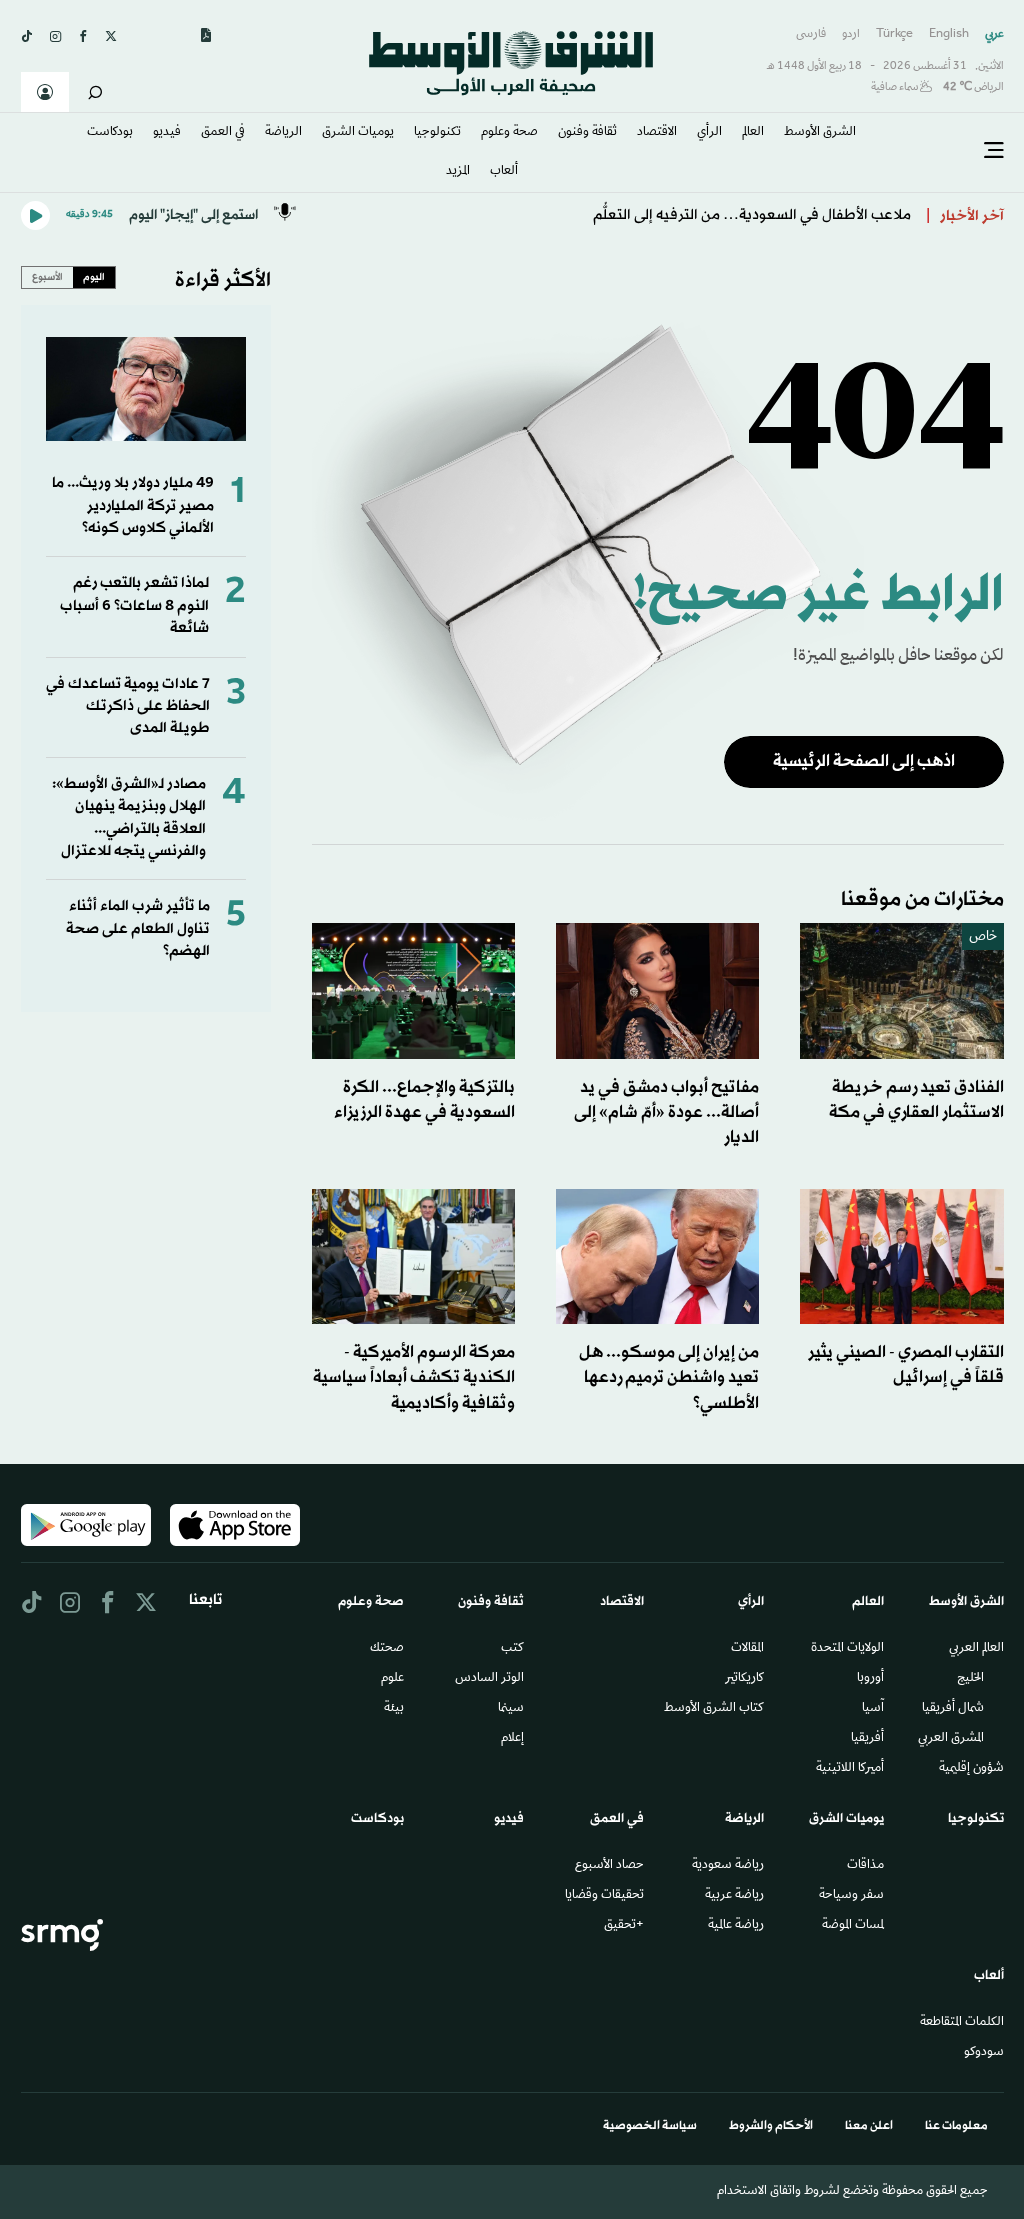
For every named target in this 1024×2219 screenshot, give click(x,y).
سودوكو (984, 2053)
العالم (753, 133)
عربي (994, 34)
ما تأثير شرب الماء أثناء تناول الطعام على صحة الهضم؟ (138, 929)
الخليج (970, 1679)
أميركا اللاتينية (850, 1769)
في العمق (223, 133)
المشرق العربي (951, 1739)
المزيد (458, 172)
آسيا (873, 1709)
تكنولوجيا (437, 133)
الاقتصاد (657, 133)
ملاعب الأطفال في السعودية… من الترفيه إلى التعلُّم (752, 215)
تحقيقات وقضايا (604, 1896)
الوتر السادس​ (489, 1679)
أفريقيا (867, 1739)
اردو (851, 34)
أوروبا (870, 1679)
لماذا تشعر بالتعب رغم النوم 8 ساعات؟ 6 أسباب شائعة (134, 606)
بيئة (394, 1709)
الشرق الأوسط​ (820, 133)
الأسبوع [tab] (47, 277)
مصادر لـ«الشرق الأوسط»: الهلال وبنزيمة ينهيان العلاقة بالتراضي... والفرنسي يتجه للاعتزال (129, 818)
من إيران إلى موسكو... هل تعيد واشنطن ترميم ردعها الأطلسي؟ (669, 1377)
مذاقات (865, 1866)
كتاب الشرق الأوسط (714, 1709)
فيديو (167, 133)
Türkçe (894, 34)
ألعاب (504, 172)
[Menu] (994, 151)
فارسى (811, 34)
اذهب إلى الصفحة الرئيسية (864, 761)
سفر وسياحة (851, 1896)
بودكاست (110, 133)
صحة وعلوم (509, 133)
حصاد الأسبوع (609, 1866)
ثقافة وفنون (587, 133)
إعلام (512, 1739)
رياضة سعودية (728, 1866)
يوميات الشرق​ (358, 133)
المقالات (747, 1649)
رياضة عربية (734, 1896)
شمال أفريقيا (953, 1709)
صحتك (387, 1649)
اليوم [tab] (94, 277)
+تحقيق (624, 1926)
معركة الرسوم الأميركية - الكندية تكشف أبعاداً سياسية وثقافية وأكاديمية (414, 1377)
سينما (511, 1709)
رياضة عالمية (736, 1926)
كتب (512, 1649)
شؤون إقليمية (971, 1769)
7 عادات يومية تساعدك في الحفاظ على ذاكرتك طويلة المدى (128, 707)
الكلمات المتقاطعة (962, 2023)
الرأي (709, 133)
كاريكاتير (744, 1679)
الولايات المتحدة (847, 1649)
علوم (392, 1679)
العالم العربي (976, 1649)
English (949, 34)
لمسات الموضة (853, 1926)
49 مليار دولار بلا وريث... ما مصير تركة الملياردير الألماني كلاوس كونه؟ (133, 506)
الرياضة (283, 133)
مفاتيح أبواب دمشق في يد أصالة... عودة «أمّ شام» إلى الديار (666, 1112)
